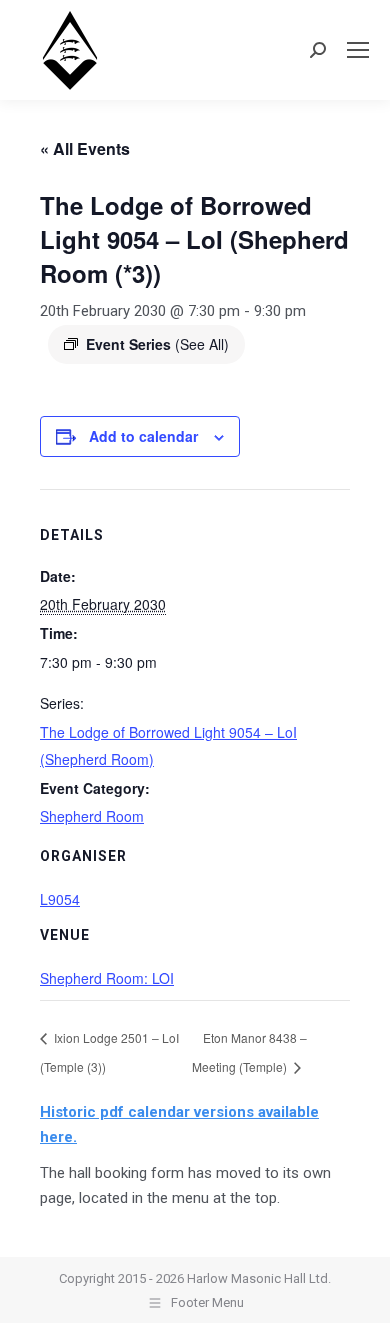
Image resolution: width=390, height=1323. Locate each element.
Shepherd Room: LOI (107, 978)
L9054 (60, 899)
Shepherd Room (92, 816)
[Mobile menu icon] (358, 50)
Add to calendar (143, 436)
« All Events (85, 148)
